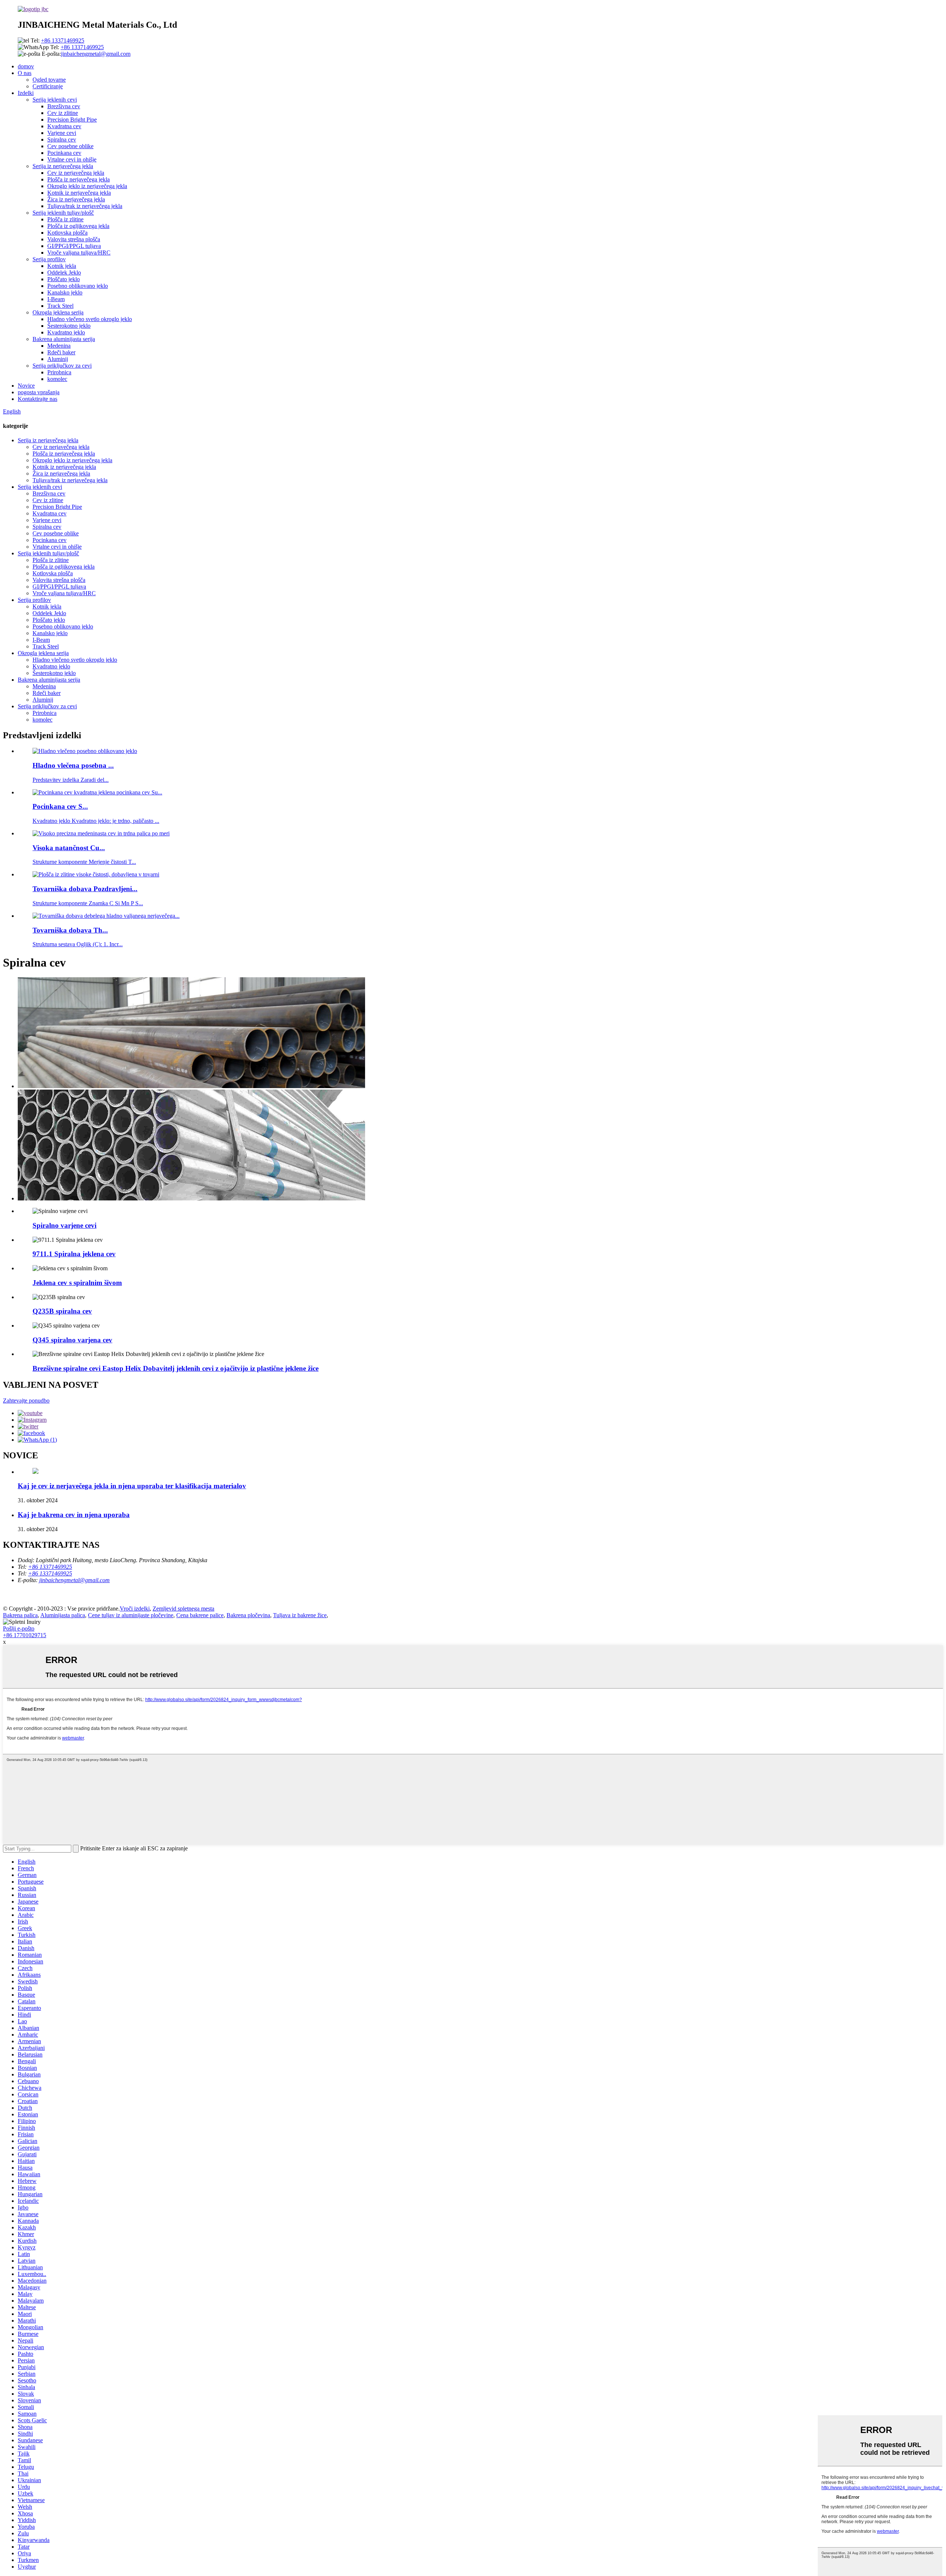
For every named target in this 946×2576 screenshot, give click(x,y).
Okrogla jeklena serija (58, 312)
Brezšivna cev (64, 106)
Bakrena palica (20, 1615)
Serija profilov (49, 259)
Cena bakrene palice (200, 1615)
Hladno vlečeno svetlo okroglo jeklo (90, 319)
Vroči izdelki (135, 1609)
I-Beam (56, 299)
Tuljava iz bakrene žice (300, 1615)
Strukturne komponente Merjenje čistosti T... (84, 862)
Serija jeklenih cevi (55, 100)
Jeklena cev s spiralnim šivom (77, 1283)
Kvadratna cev (64, 126)
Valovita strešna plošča (74, 239)
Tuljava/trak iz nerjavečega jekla (85, 206)
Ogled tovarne (49, 80)
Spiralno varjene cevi (64, 1225)
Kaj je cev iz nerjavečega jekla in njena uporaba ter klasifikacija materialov (132, 1486)
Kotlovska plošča (67, 233)
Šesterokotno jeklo (69, 326)
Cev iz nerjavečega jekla (76, 173)
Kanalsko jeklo (65, 292)
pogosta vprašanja (39, 392)
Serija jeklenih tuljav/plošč (63, 213)
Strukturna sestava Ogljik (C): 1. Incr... (78, 944)
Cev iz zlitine (63, 113)
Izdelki (26, 93)
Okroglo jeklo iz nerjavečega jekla (87, 186)
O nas (25, 73)
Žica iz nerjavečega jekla (76, 199)
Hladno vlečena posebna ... (73, 765)
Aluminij (58, 359)
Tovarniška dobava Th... (70, 930)
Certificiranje (48, 86)
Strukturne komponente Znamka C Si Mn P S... (88, 903)
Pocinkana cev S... (60, 806)
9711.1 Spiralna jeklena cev (74, 1254)
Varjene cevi (62, 133)
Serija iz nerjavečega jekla (63, 166)
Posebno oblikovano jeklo (78, 286)
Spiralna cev (62, 139)
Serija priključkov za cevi (62, 366)
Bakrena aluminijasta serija (64, 339)
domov (26, 66)
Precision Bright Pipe (72, 120)
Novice (26, 386)
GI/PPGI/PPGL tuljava (74, 246)
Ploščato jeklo (64, 279)
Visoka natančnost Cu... (69, 848)
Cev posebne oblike (70, 146)
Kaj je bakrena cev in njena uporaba (74, 1515)
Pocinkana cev (64, 153)
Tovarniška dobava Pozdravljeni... (85, 889)
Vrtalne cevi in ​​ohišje (72, 159)
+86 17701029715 (25, 1635)
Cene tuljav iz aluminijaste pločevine (131, 1615)
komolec (57, 379)
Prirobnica (59, 372)
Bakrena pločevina (248, 1615)
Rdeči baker (61, 352)
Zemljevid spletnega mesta (183, 1609)
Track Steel (60, 306)
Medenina (59, 346)
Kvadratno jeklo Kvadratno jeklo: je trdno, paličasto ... (96, 821)
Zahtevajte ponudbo (26, 1401)
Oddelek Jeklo (64, 272)
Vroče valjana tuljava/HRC (79, 253)
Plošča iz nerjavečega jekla (79, 179)
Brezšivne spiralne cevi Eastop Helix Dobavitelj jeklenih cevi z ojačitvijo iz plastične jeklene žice (176, 1368)
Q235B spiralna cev (62, 1311)
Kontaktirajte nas (38, 399)
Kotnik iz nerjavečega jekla (79, 193)
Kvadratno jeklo (66, 332)
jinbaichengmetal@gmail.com (96, 54)
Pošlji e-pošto (19, 1628)
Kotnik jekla (62, 266)
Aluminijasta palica (63, 1615)
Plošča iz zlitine (65, 219)
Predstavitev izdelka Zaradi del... (71, 780)
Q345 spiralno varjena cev (72, 1340)
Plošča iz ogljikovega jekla (78, 226)
